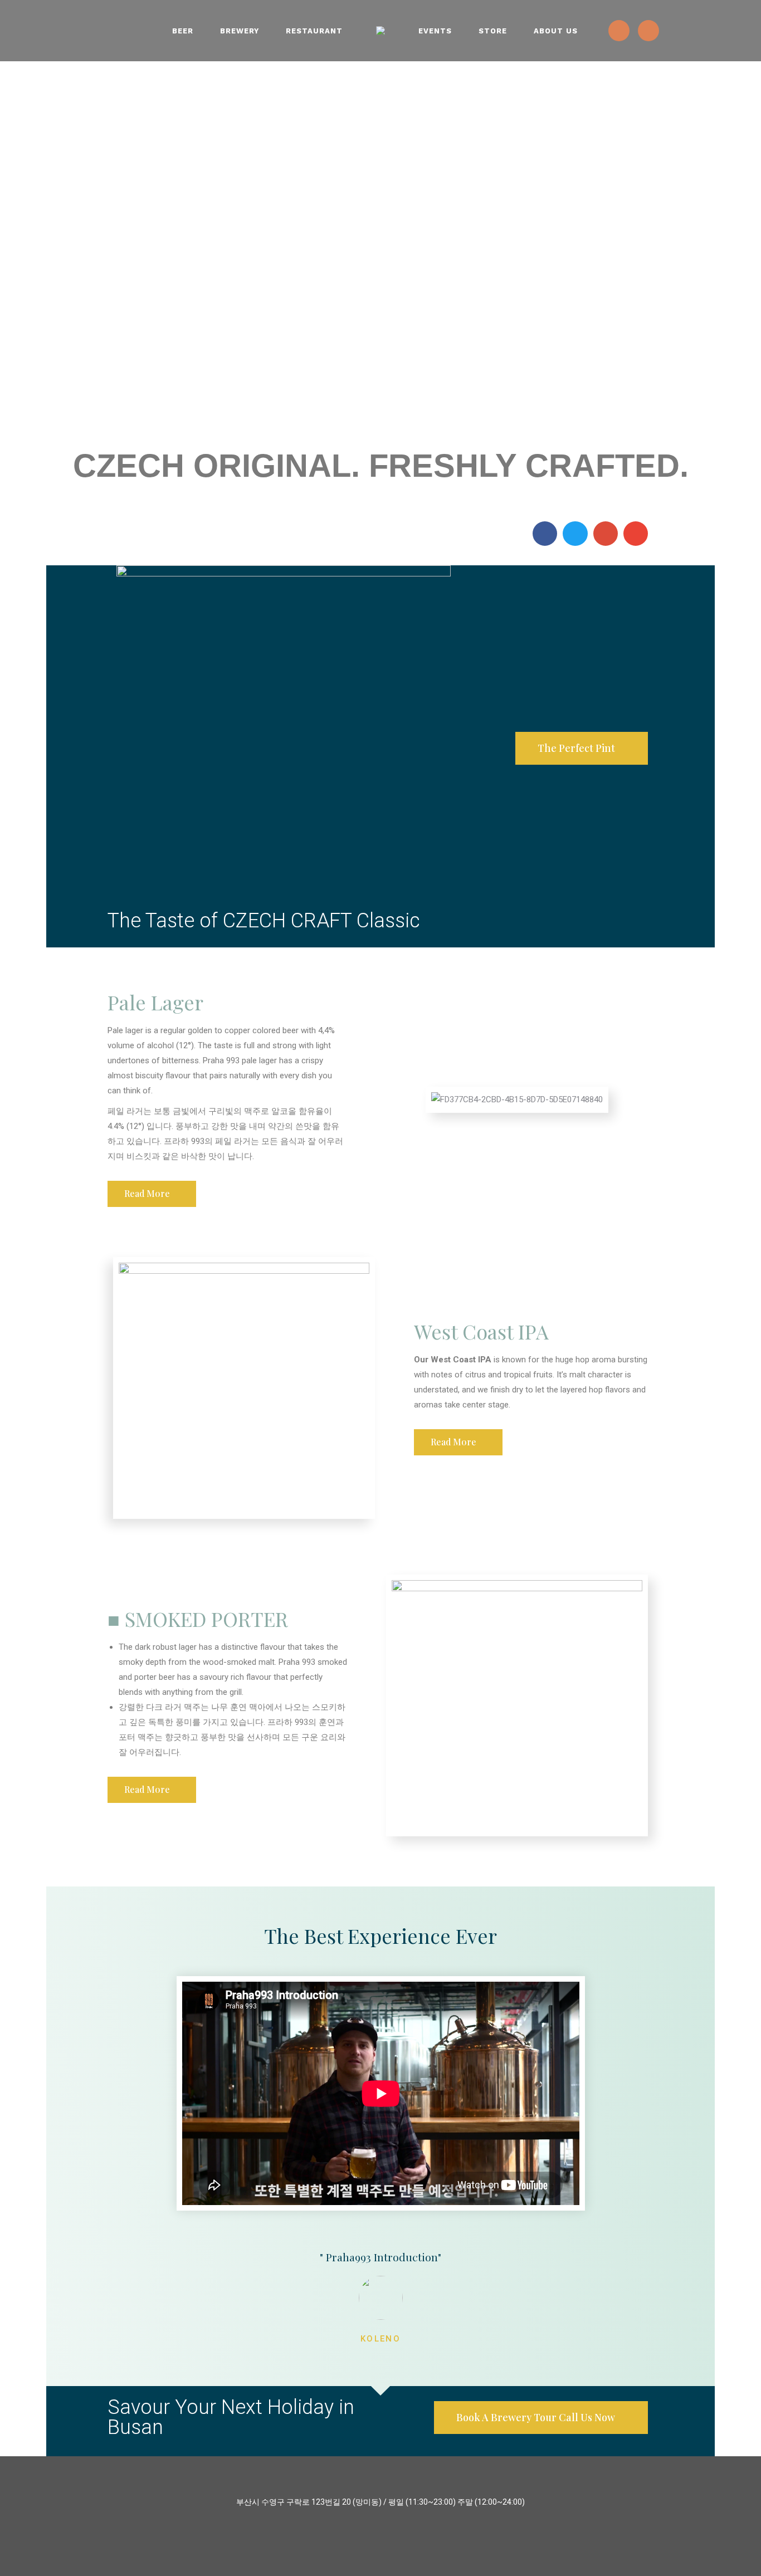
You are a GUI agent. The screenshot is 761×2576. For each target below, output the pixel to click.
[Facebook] (648, 31)
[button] (582, 748)
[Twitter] (575, 534)
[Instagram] (619, 31)
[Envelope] (636, 534)
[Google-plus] (606, 534)
